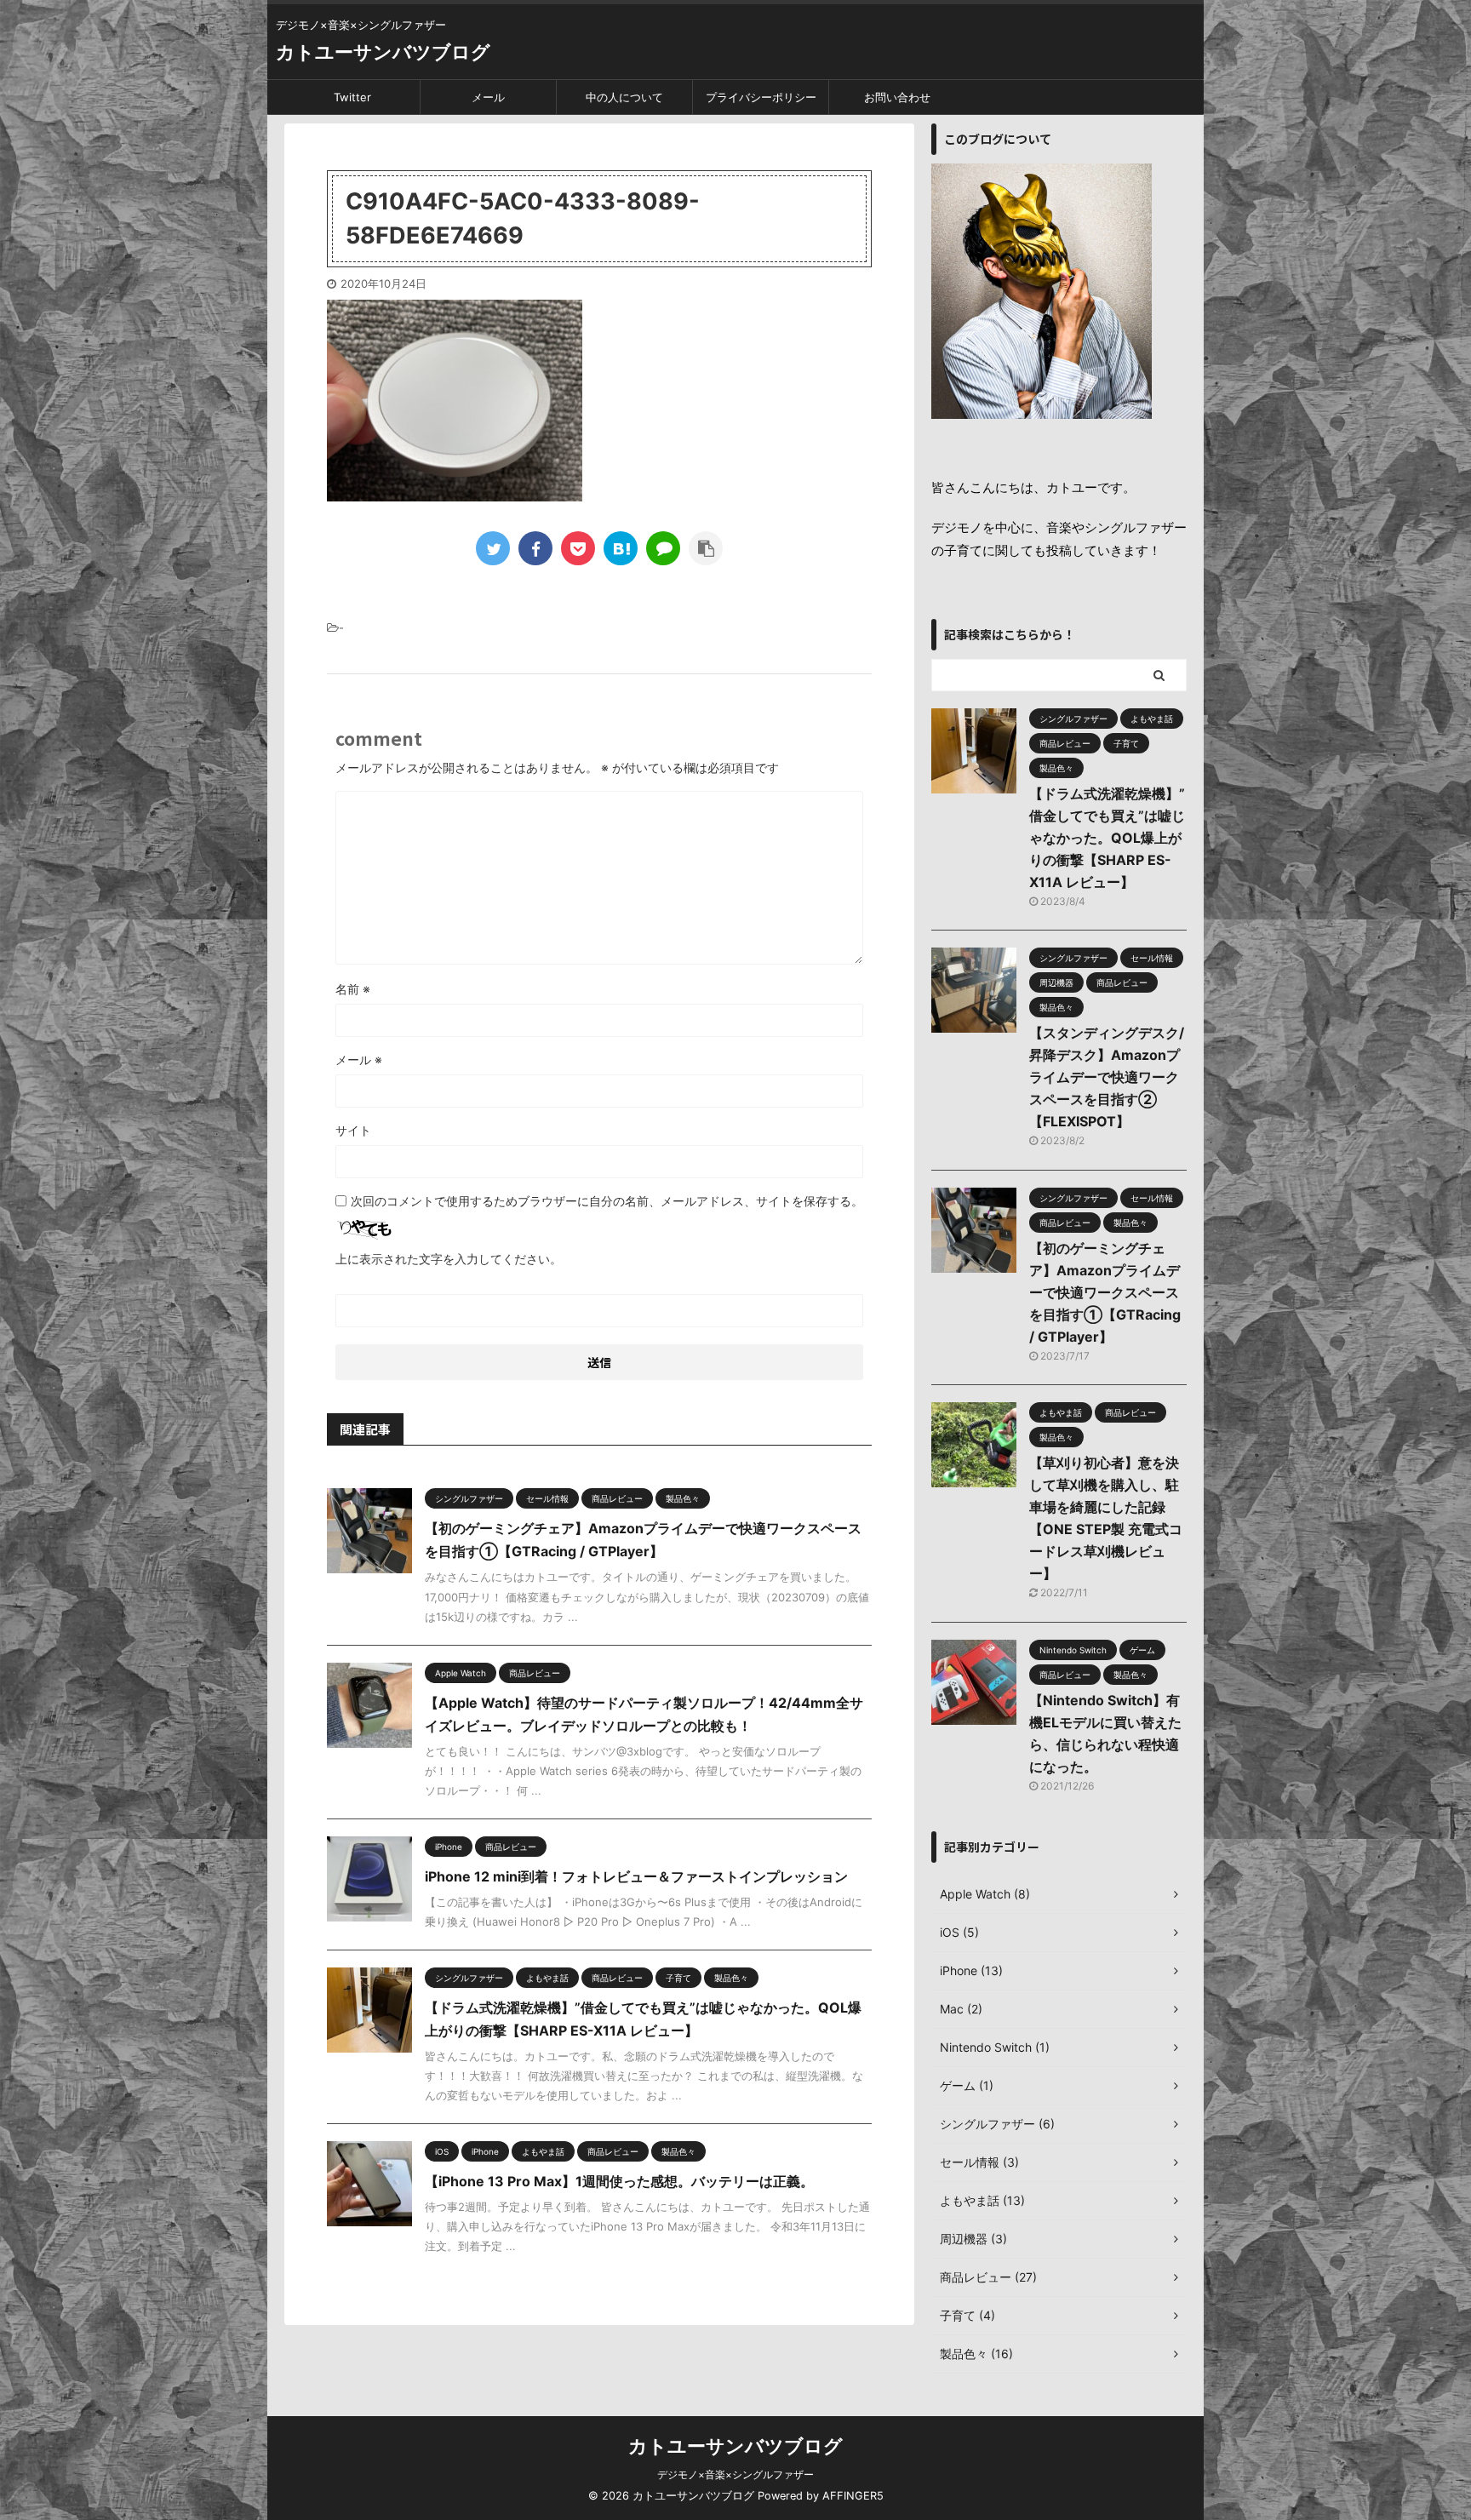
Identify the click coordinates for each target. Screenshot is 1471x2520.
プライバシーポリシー (761, 97)
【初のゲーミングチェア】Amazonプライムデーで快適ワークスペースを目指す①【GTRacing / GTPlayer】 (1105, 1292)
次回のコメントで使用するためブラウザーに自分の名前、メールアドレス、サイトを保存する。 (607, 1201)
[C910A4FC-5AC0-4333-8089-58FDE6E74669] (621, 548)
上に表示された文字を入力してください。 (449, 1259)
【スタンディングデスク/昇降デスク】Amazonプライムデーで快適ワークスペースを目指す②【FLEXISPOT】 (1107, 1077)
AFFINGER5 (853, 2496)
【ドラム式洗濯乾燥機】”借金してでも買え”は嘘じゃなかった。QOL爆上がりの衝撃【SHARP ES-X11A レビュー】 (1107, 838)
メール (488, 97)
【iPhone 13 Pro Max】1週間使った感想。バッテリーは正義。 (619, 2181)
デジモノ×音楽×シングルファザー (735, 2474)
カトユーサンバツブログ (383, 52)
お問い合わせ (897, 97)
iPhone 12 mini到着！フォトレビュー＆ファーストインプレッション (636, 1876)
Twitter (352, 97)
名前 (353, 989)
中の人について (624, 97)
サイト (353, 1130)
